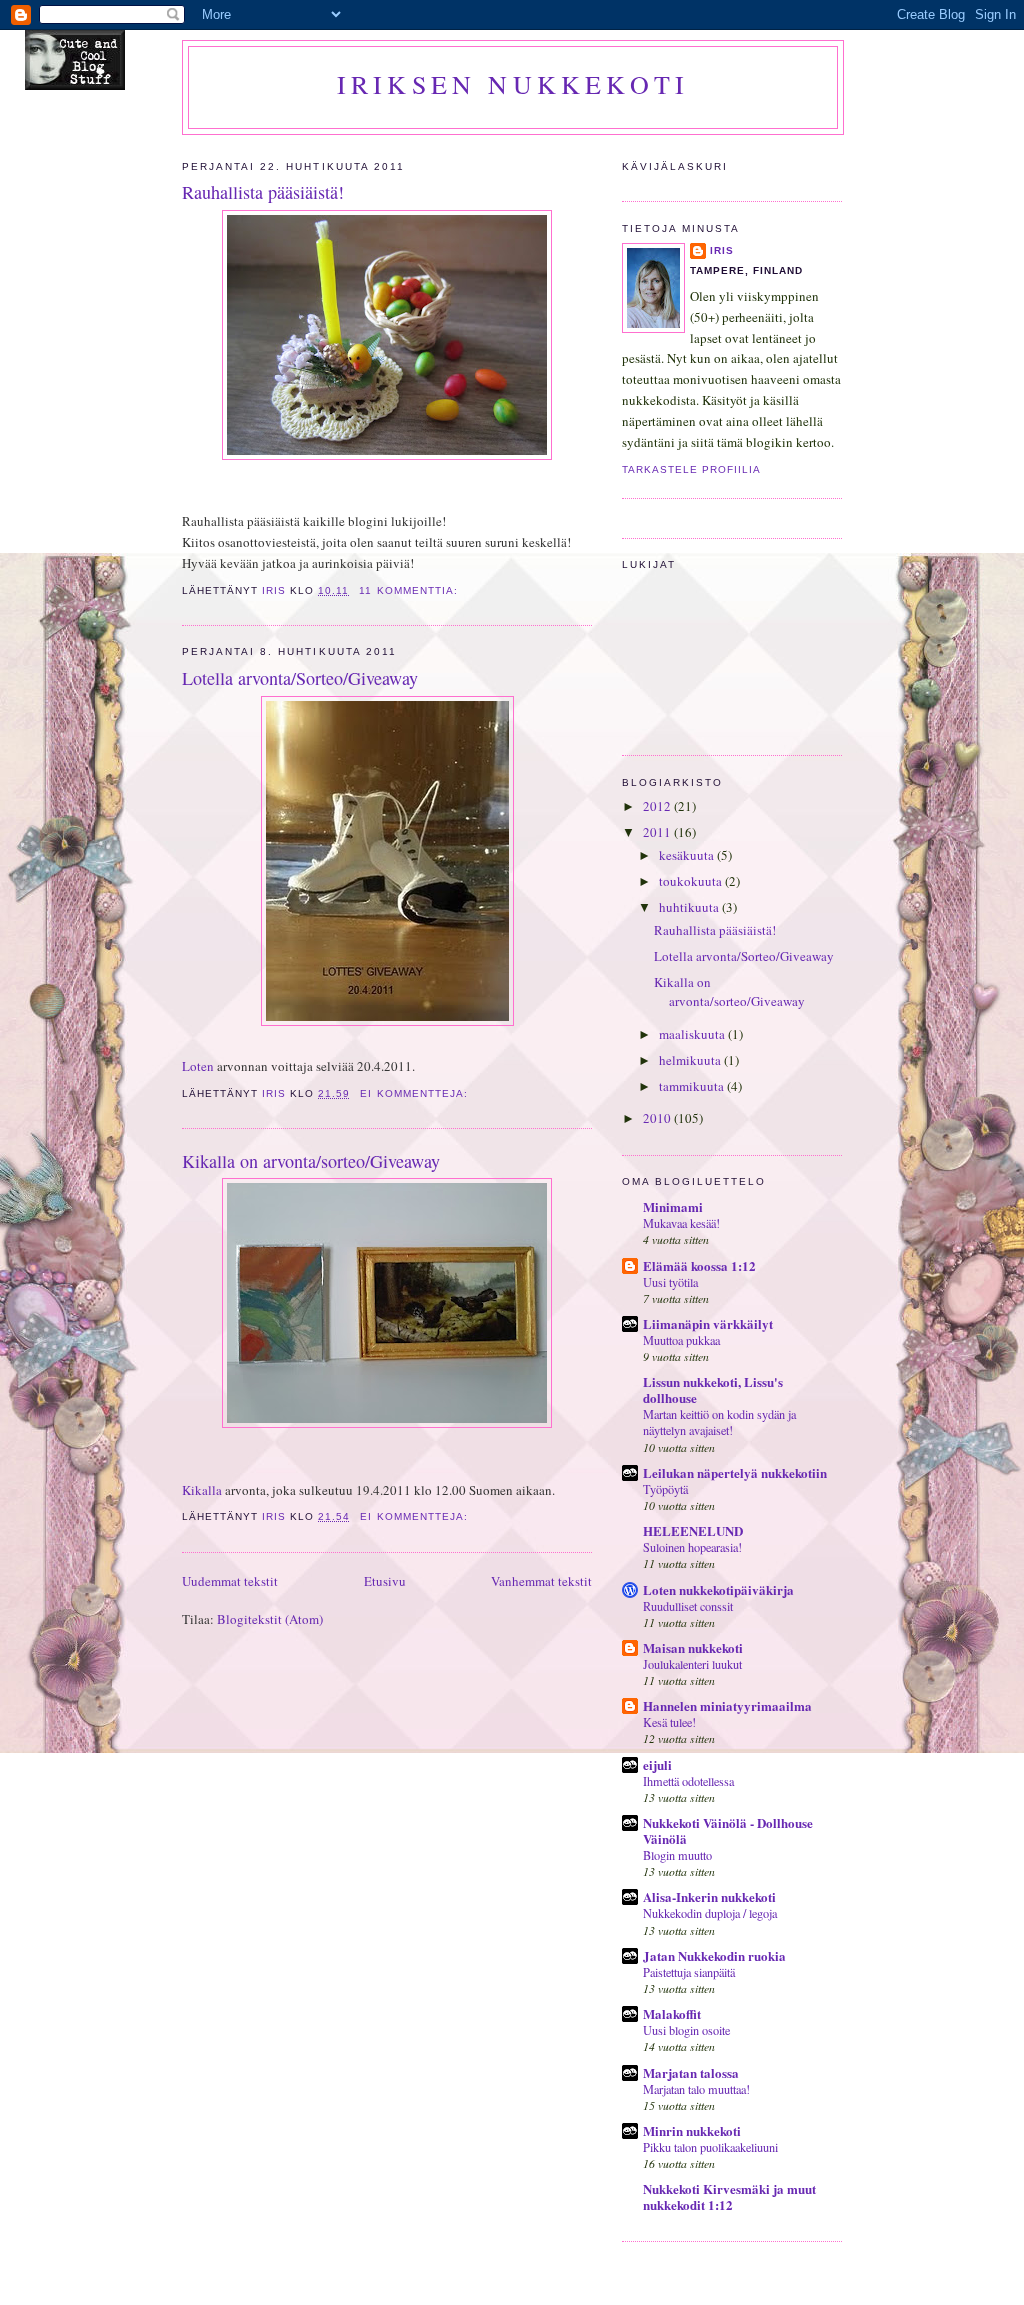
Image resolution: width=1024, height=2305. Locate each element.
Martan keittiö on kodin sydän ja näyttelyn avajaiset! (719, 1422)
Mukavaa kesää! (681, 1223)
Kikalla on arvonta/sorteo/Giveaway (311, 1161)
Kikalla (202, 1490)
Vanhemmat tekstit (541, 1581)
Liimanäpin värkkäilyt (708, 1323)
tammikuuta (693, 1086)
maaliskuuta (693, 1034)
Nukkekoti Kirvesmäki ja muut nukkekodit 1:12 (729, 2196)
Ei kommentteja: (415, 1093)
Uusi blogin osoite (686, 2030)
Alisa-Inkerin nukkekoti (709, 1896)
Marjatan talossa (691, 2072)
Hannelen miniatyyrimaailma (727, 1705)
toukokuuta (692, 881)
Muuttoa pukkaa (681, 1340)
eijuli (657, 1764)
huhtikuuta (690, 907)
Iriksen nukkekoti (513, 84)
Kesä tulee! (669, 1722)
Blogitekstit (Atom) (270, 1619)
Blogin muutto (677, 1855)
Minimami (673, 1206)
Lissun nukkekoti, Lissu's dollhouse (713, 1389)
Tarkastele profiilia (691, 469)
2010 (658, 1118)
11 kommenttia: (410, 590)
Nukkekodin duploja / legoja (710, 1913)
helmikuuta (691, 1060)
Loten (198, 1066)
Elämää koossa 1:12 (699, 1265)
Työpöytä (665, 1489)
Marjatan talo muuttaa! (696, 2089)
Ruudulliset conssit (688, 1606)
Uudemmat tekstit (230, 1581)
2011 (658, 832)
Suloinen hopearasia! (692, 1547)
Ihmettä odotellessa (688, 1781)
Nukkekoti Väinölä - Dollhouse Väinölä (728, 1830)
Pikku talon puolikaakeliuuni (710, 2147)
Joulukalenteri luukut (692, 1664)
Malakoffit (672, 2013)
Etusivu (385, 1581)
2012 (658, 806)
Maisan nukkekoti (693, 1647)
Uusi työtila (670, 1282)
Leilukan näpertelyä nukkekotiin (735, 1472)
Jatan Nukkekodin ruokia (714, 1955)
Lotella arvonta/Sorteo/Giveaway (300, 678)
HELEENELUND (693, 1530)
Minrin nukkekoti (692, 2130)
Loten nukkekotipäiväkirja (718, 1589)
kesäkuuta (688, 855)
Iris (722, 250)
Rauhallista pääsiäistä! (263, 192)
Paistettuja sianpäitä (689, 1972)
